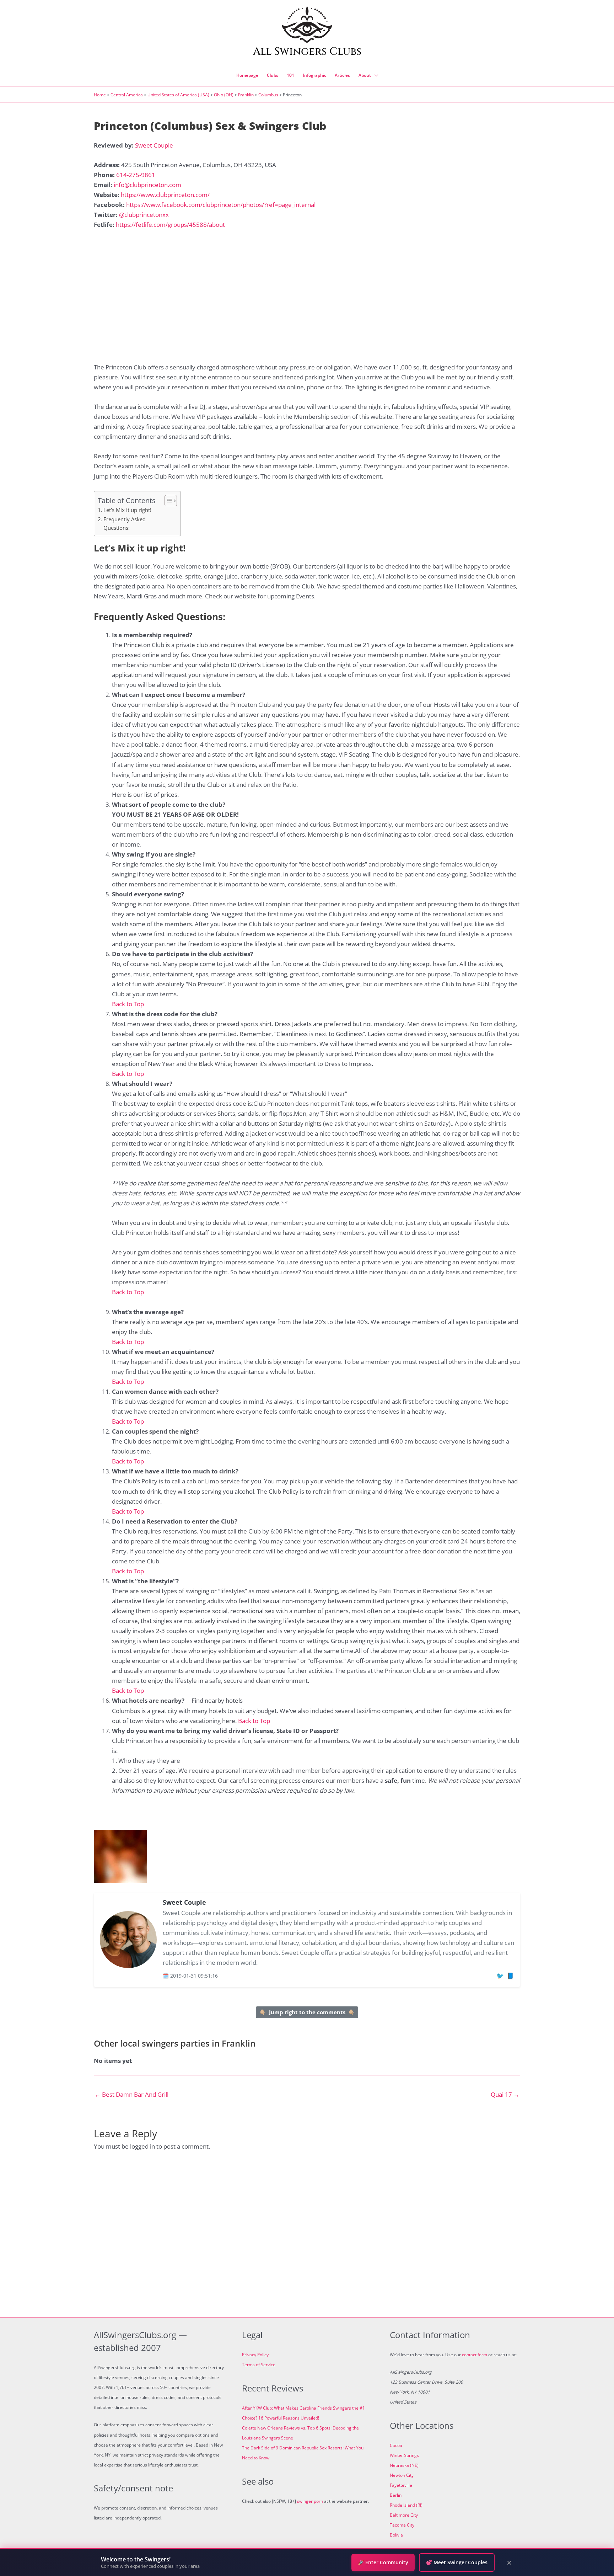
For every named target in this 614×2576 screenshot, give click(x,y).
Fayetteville (401, 2485)
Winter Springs (404, 2455)
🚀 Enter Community (383, 2562)
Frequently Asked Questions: (125, 524)
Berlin (396, 2495)
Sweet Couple (154, 145)
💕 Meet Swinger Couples (457, 2562)
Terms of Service (259, 2365)
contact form (475, 2355)
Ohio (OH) (224, 95)
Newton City (402, 2475)
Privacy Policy (255, 2355)
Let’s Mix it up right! (127, 510)
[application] (375, 75)
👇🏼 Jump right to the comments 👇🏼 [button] (307, 2012)
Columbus (268, 95)
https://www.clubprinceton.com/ (165, 195)
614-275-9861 (136, 175)
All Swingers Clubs (307, 52)
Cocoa (396, 2445)
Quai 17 (505, 2094)
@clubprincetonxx (144, 215)
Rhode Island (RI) (406, 2505)
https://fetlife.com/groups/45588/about (170, 225)
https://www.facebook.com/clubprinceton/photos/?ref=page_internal (221, 205)
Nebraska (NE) (404, 2465)
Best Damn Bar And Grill (131, 2094)
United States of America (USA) (178, 95)
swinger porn (310, 2501)
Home (100, 95)
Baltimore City (404, 2515)
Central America (127, 95)
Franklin (246, 95)
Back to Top (128, 1004)
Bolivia (396, 2535)
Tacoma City (402, 2525)
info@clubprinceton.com (147, 185)
